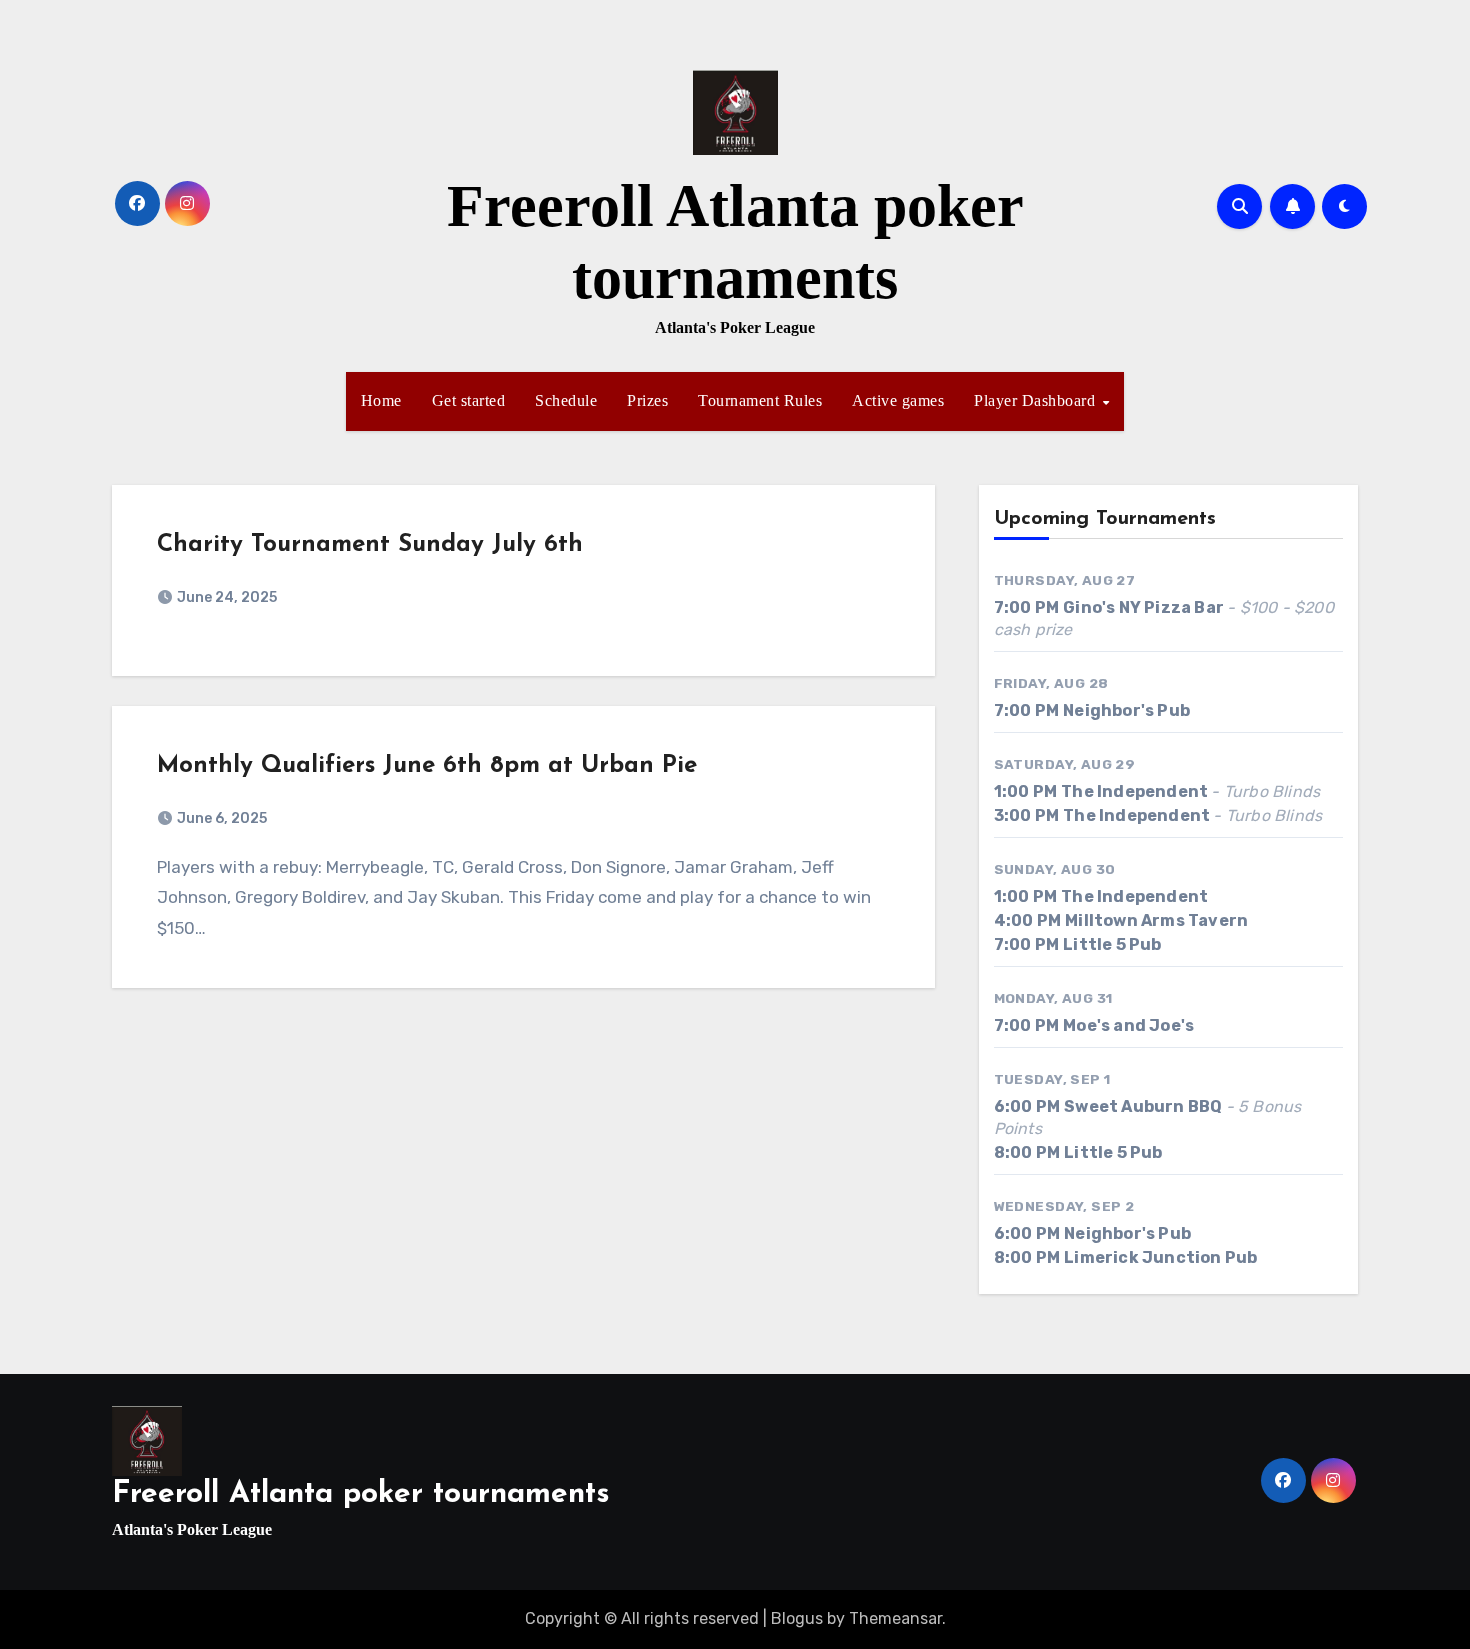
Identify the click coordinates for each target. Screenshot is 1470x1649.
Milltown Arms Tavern (1156, 920)
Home (381, 400)
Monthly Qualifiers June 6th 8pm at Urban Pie (427, 766)
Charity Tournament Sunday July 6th (370, 545)
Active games (898, 400)
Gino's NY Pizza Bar (1143, 607)
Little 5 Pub (1112, 944)
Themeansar (895, 1618)
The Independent (1134, 791)
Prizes (647, 400)
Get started (469, 400)
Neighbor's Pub (1126, 710)
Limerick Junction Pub (1160, 1257)
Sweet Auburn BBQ (1143, 1106)
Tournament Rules (760, 400)
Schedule (566, 400)
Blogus (797, 1618)
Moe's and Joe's (1128, 1025)
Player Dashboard (1037, 400)
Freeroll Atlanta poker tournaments (361, 1494)
